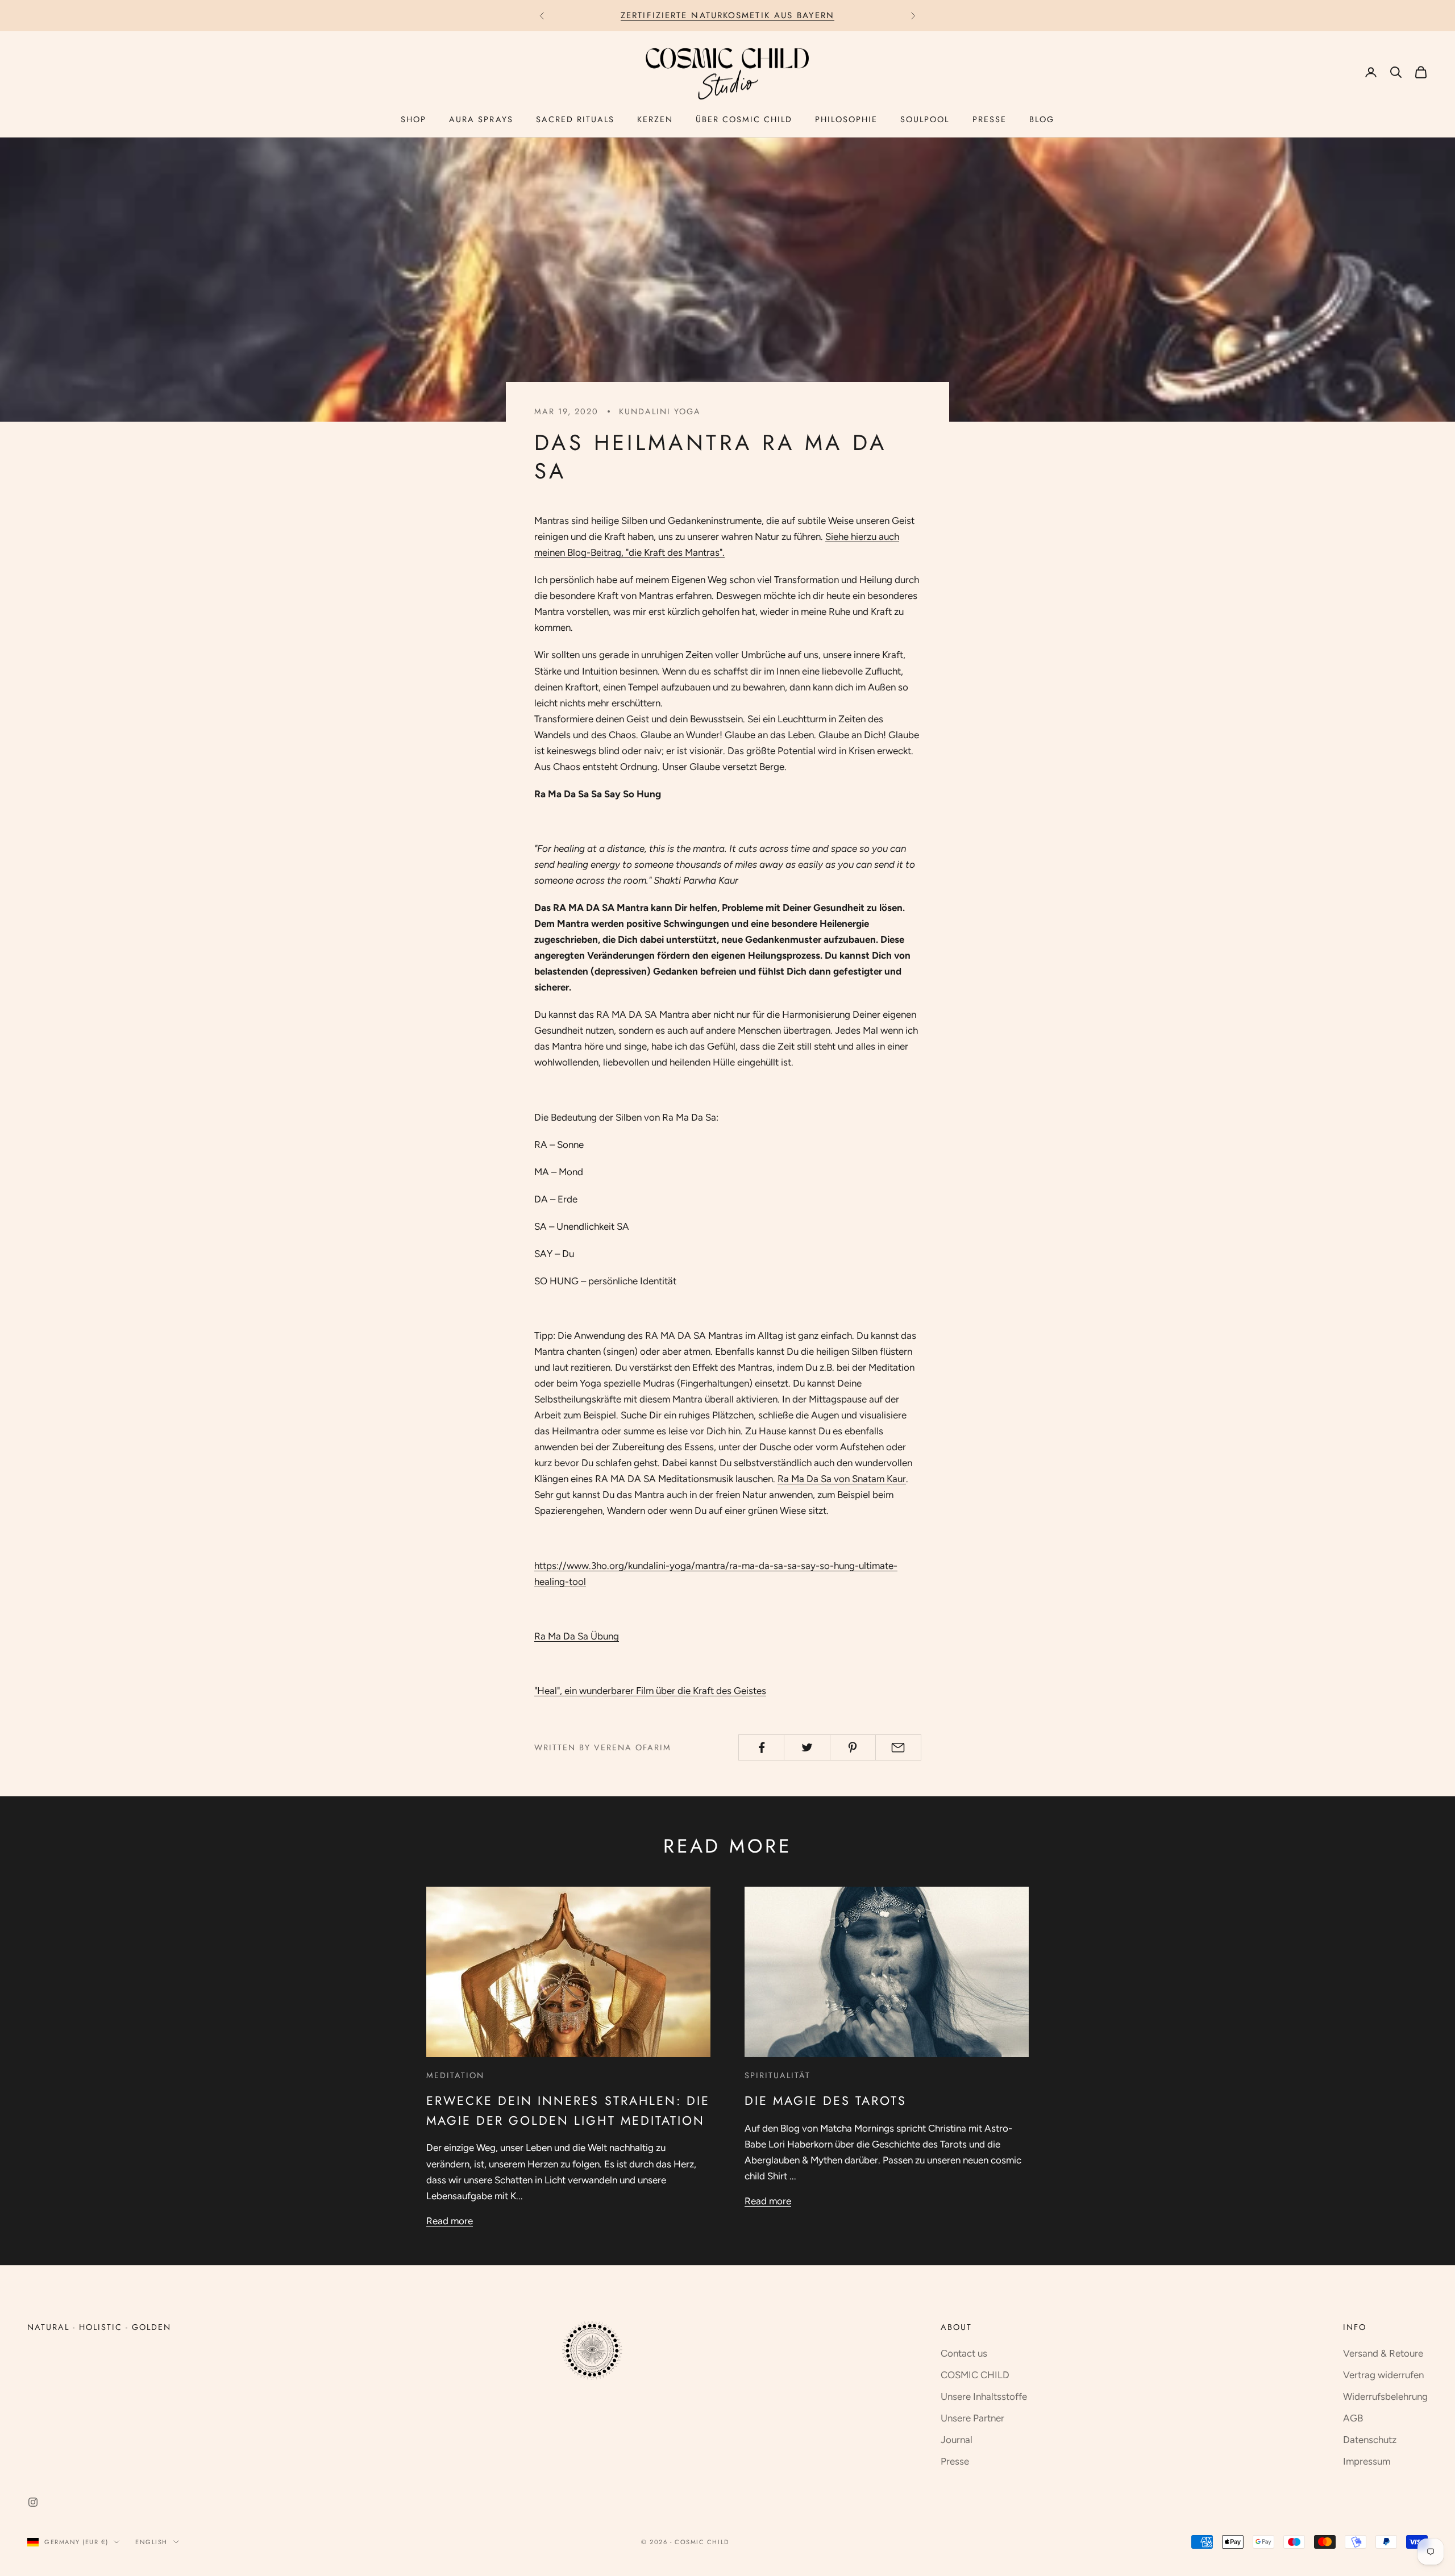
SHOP (413, 119)
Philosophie (846, 119)
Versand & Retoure (1383, 2353)
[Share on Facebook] (761, 1747)
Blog (1042, 119)
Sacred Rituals (575, 119)
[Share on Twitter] (807, 1747)
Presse (990, 119)
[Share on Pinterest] (853, 1747)
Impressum (1367, 2461)
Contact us (964, 2353)
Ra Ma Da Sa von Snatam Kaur (842, 1479)
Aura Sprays (481, 119)
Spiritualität (778, 2075)
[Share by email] (898, 1747)
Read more (450, 2221)
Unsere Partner (972, 2418)
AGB (1353, 2418)
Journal (957, 2440)
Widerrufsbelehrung (1385, 2396)
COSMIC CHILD (975, 2375)
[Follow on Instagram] (33, 2502)
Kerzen (655, 119)
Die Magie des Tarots (826, 2101)
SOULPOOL (925, 119)
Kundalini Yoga (660, 411)
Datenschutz (1370, 2440)
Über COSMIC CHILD (744, 119)
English (151, 2542)
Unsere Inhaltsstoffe (984, 2396)
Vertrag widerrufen (1383, 2375)
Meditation (455, 2075)
